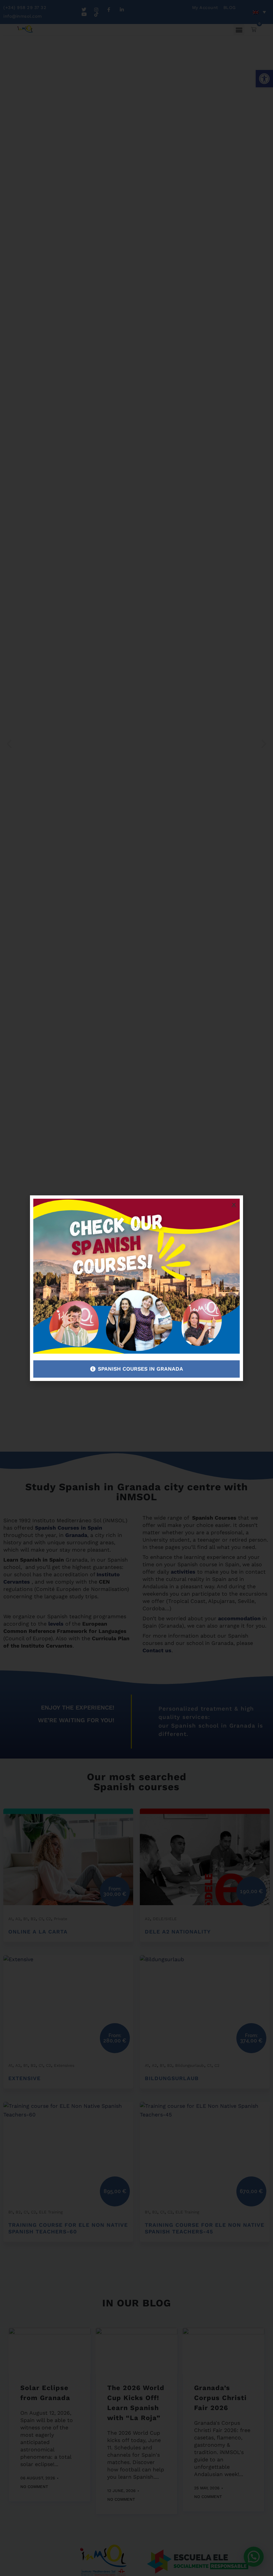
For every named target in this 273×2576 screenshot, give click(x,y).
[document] (136, 1288)
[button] (234, 1205)
